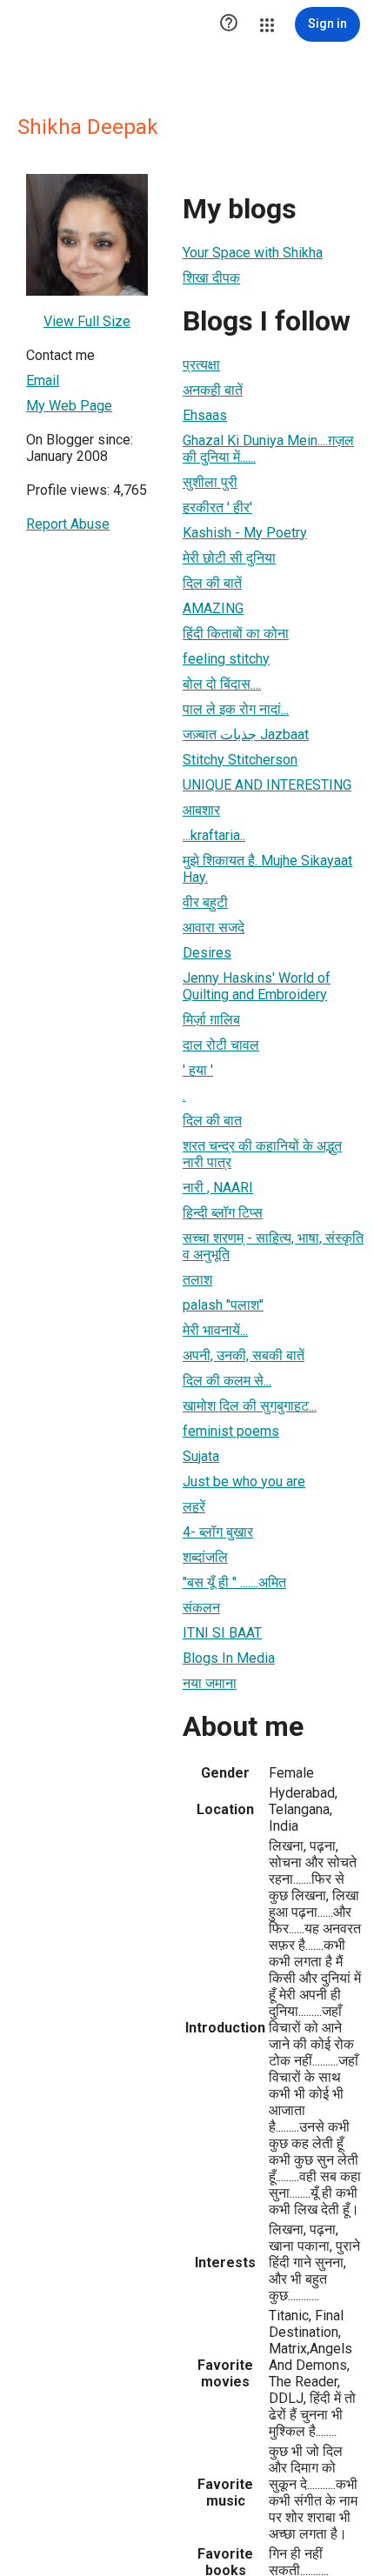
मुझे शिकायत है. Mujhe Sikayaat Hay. (267, 869)
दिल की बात (212, 1121)
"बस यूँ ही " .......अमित (234, 1582)
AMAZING (213, 608)
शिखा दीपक (211, 278)
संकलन (201, 1608)
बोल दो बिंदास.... (222, 684)
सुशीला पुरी (210, 482)
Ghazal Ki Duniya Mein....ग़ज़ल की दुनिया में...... (268, 449)
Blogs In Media (229, 1658)
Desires (207, 953)
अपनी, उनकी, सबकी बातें (244, 1355)
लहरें (194, 1507)
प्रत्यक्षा (201, 365)
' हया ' (198, 1070)
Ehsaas (205, 415)
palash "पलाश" (223, 1305)
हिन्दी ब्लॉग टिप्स (223, 1213)
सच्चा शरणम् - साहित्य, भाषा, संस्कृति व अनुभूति (273, 1246)
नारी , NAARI (218, 1188)
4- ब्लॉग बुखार (218, 1532)
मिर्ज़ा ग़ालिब (211, 1020)
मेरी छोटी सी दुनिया (229, 558)
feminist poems (231, 1431)
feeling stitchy (226, 659)
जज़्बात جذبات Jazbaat (246, 734)
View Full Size (87, 321)
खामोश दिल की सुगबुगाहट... (250, 1406)
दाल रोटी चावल (221, 1045)
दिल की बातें (212, 583)
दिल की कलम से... (227, 1381)
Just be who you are (244, 1482)
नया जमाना (210, 1683)
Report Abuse (68, 524)
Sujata (201, 1456)
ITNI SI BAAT (222, 1633)
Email (43, 380)
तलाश (197, 1280)
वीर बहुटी (205, 902)
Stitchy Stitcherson (240, 760)
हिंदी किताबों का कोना (236, 634)
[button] (229, 24)
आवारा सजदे (214, 928)
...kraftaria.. (214, 835)
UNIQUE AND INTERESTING (267, 785)
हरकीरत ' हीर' (217, 507)
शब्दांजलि (205, 1557)
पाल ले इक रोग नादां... (236, 709)
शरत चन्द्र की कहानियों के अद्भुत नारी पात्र (262, 1154)
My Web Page (69, 406)
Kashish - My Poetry (245, 533)
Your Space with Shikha (253, 253)
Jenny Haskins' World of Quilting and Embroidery (257, 986)
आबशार (201, 810)
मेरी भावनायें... (215, 1330)
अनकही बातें (213, 390)
